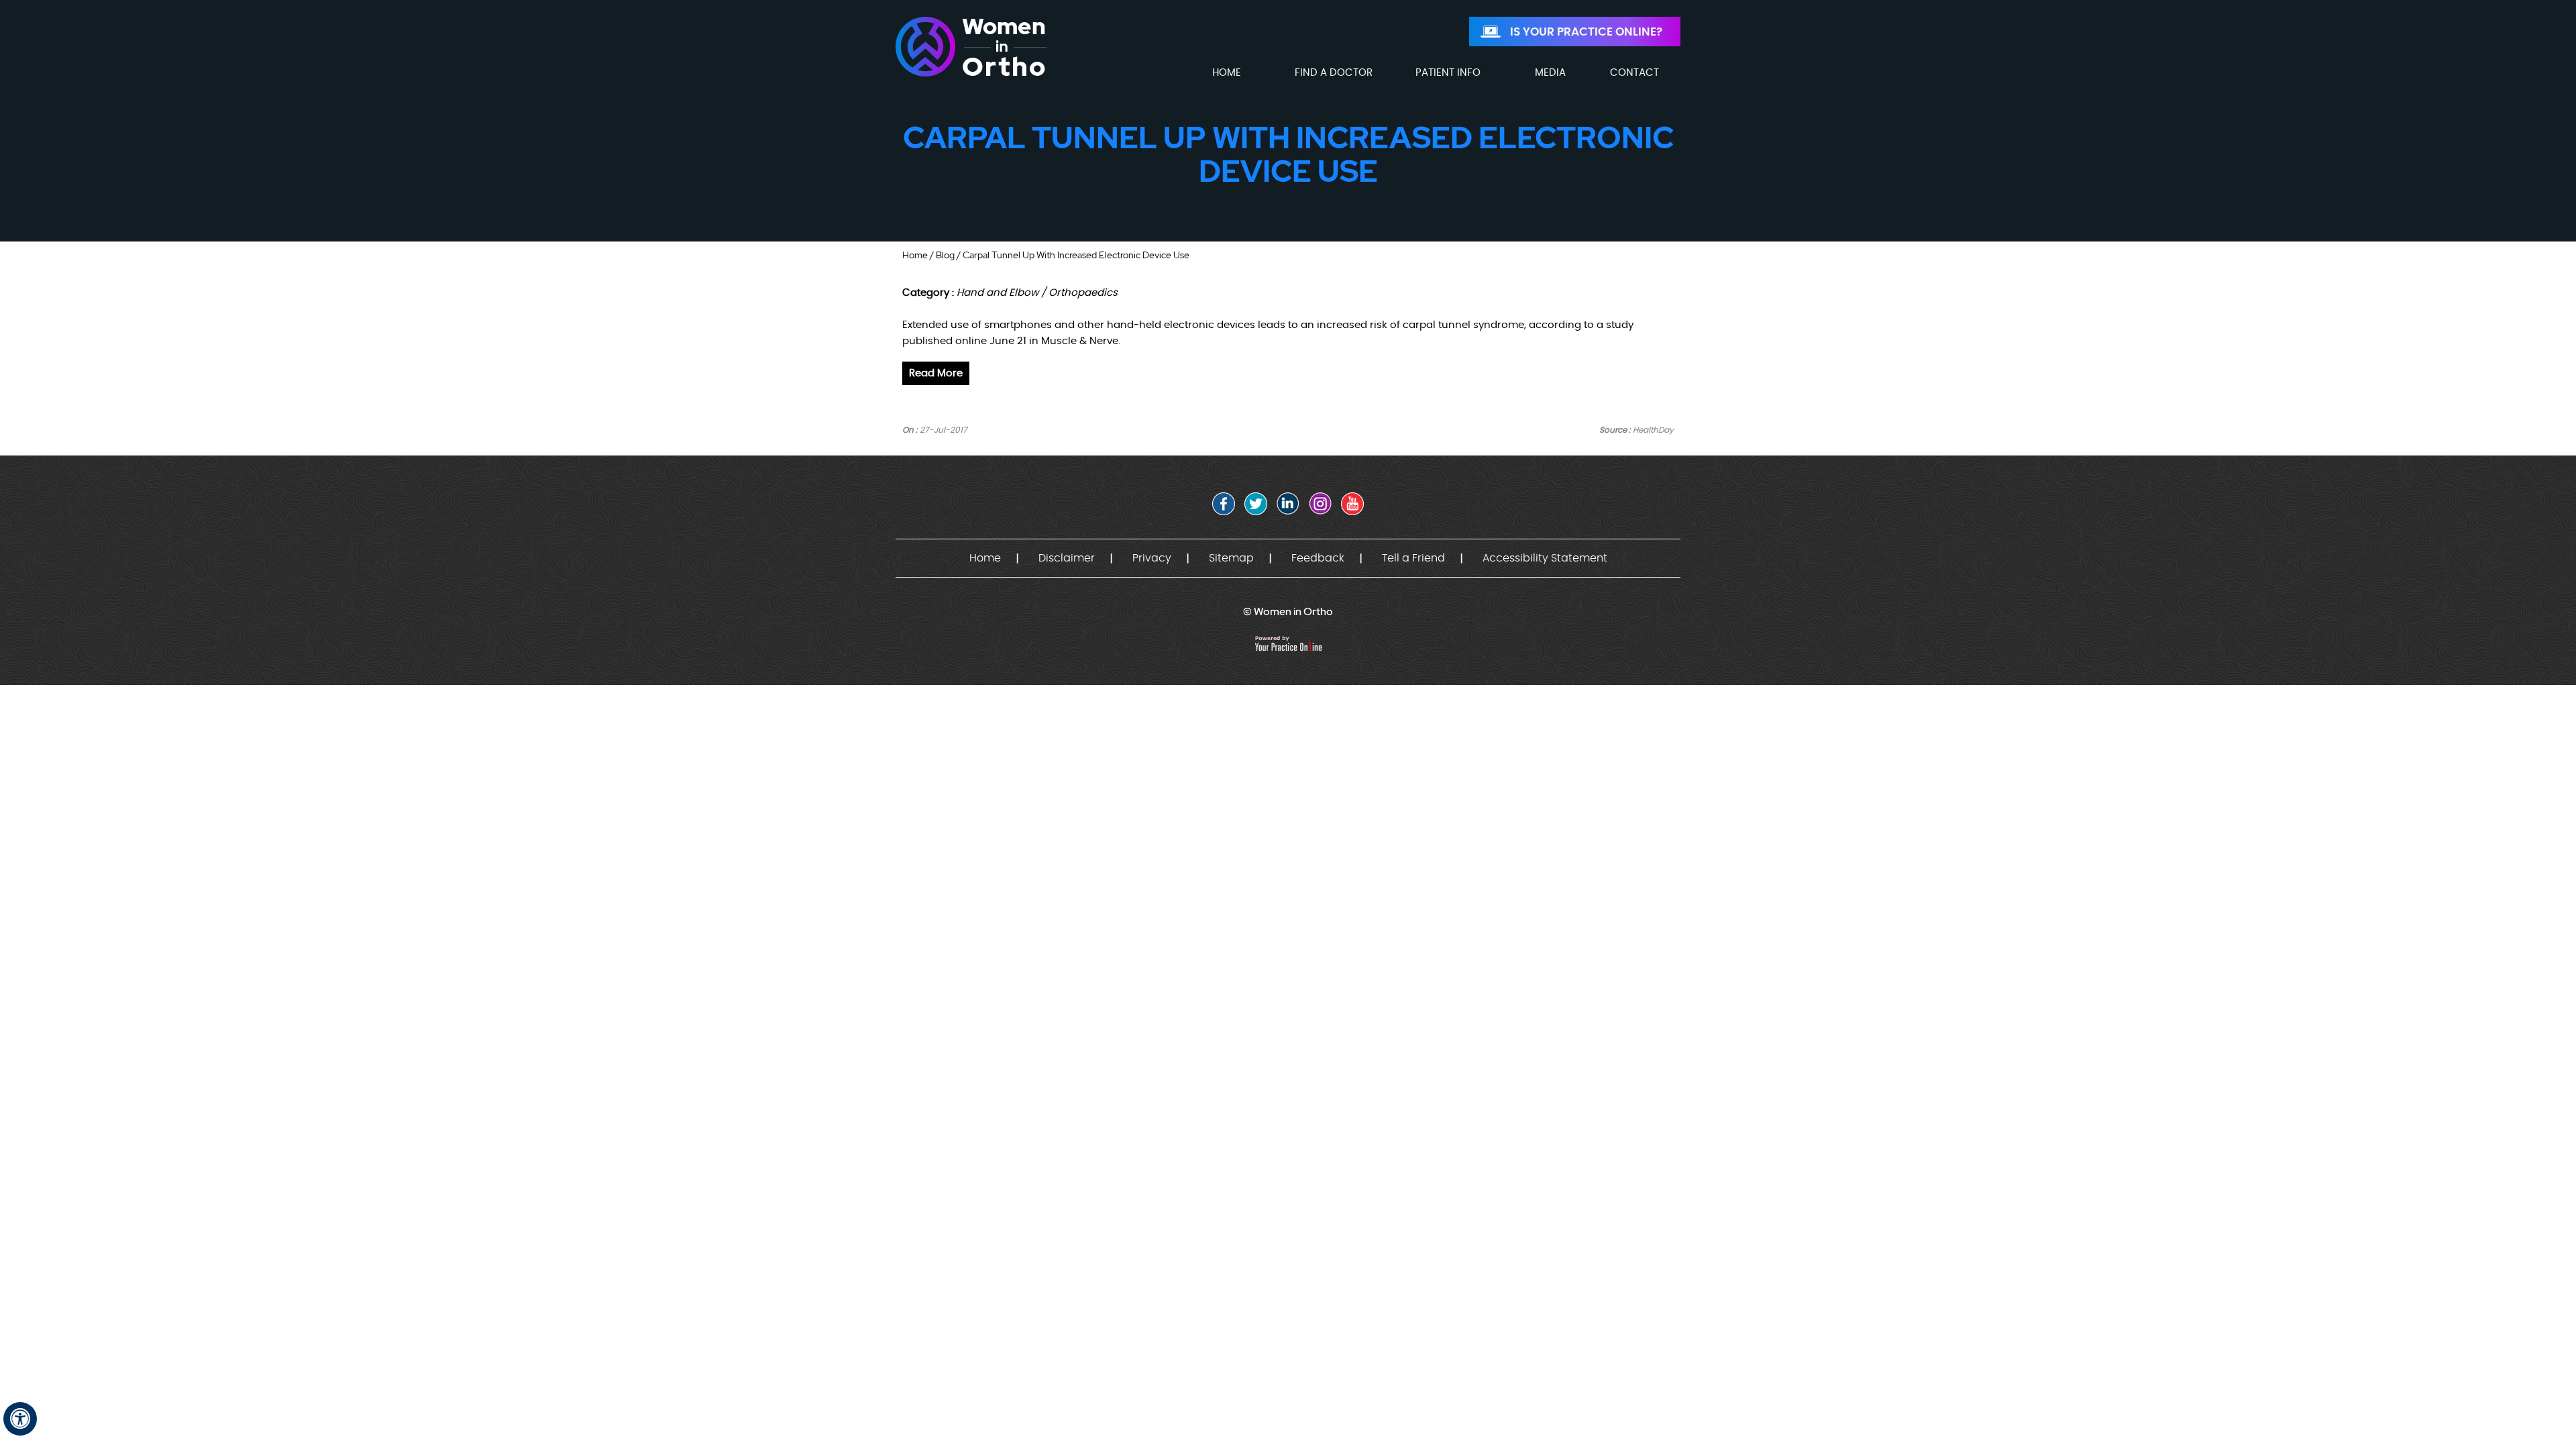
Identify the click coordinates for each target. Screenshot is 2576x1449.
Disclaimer (1067, 558)
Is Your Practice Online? (1586, 32)
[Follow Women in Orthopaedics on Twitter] (1256, 504)
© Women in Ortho (1288, 611)
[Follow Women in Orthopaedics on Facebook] (1224, 504)
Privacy (1152, 558)
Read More (936, 373)
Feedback (1318, 558)
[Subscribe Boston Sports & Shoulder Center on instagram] (1320, 504)
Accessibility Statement (1545, 558)
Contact (1634, 73)
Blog (945, 255)
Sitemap (1231, 558)
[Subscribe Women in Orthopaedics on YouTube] (1352, 504)
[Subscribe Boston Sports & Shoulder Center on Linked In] (1288, 504)
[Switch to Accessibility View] (20, 1419)
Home (915, 255)
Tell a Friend (1413, 558)
